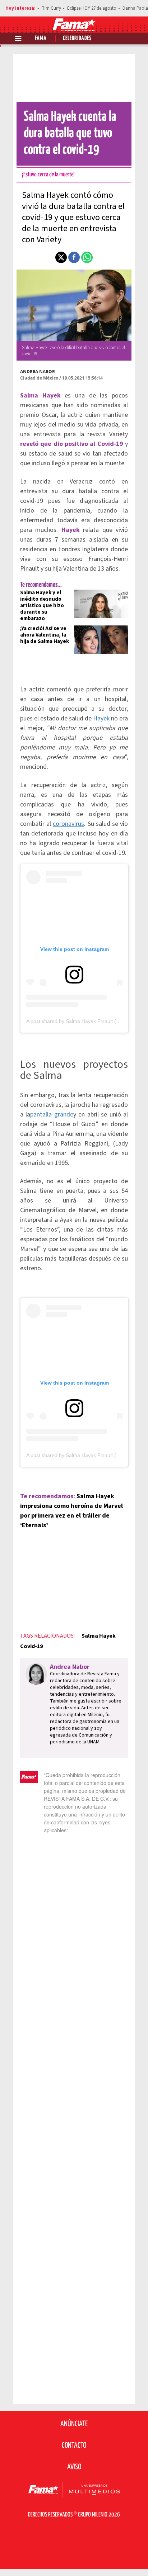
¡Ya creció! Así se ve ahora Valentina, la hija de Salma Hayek (45, 635)
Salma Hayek (99, 1636)
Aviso (74, 2467)
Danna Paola (135, 8)
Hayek (101, 718)
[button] (61, 257)
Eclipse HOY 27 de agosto (92, 8)
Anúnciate (74, 2424)
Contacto (74, 2446)
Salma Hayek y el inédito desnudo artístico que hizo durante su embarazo (42, 606)
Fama (41, 39)
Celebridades (77, 39)
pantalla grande (52, 1115)
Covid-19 (31, 1646)
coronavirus (68, 824)
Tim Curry (51, 8)
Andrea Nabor (38, 372)
